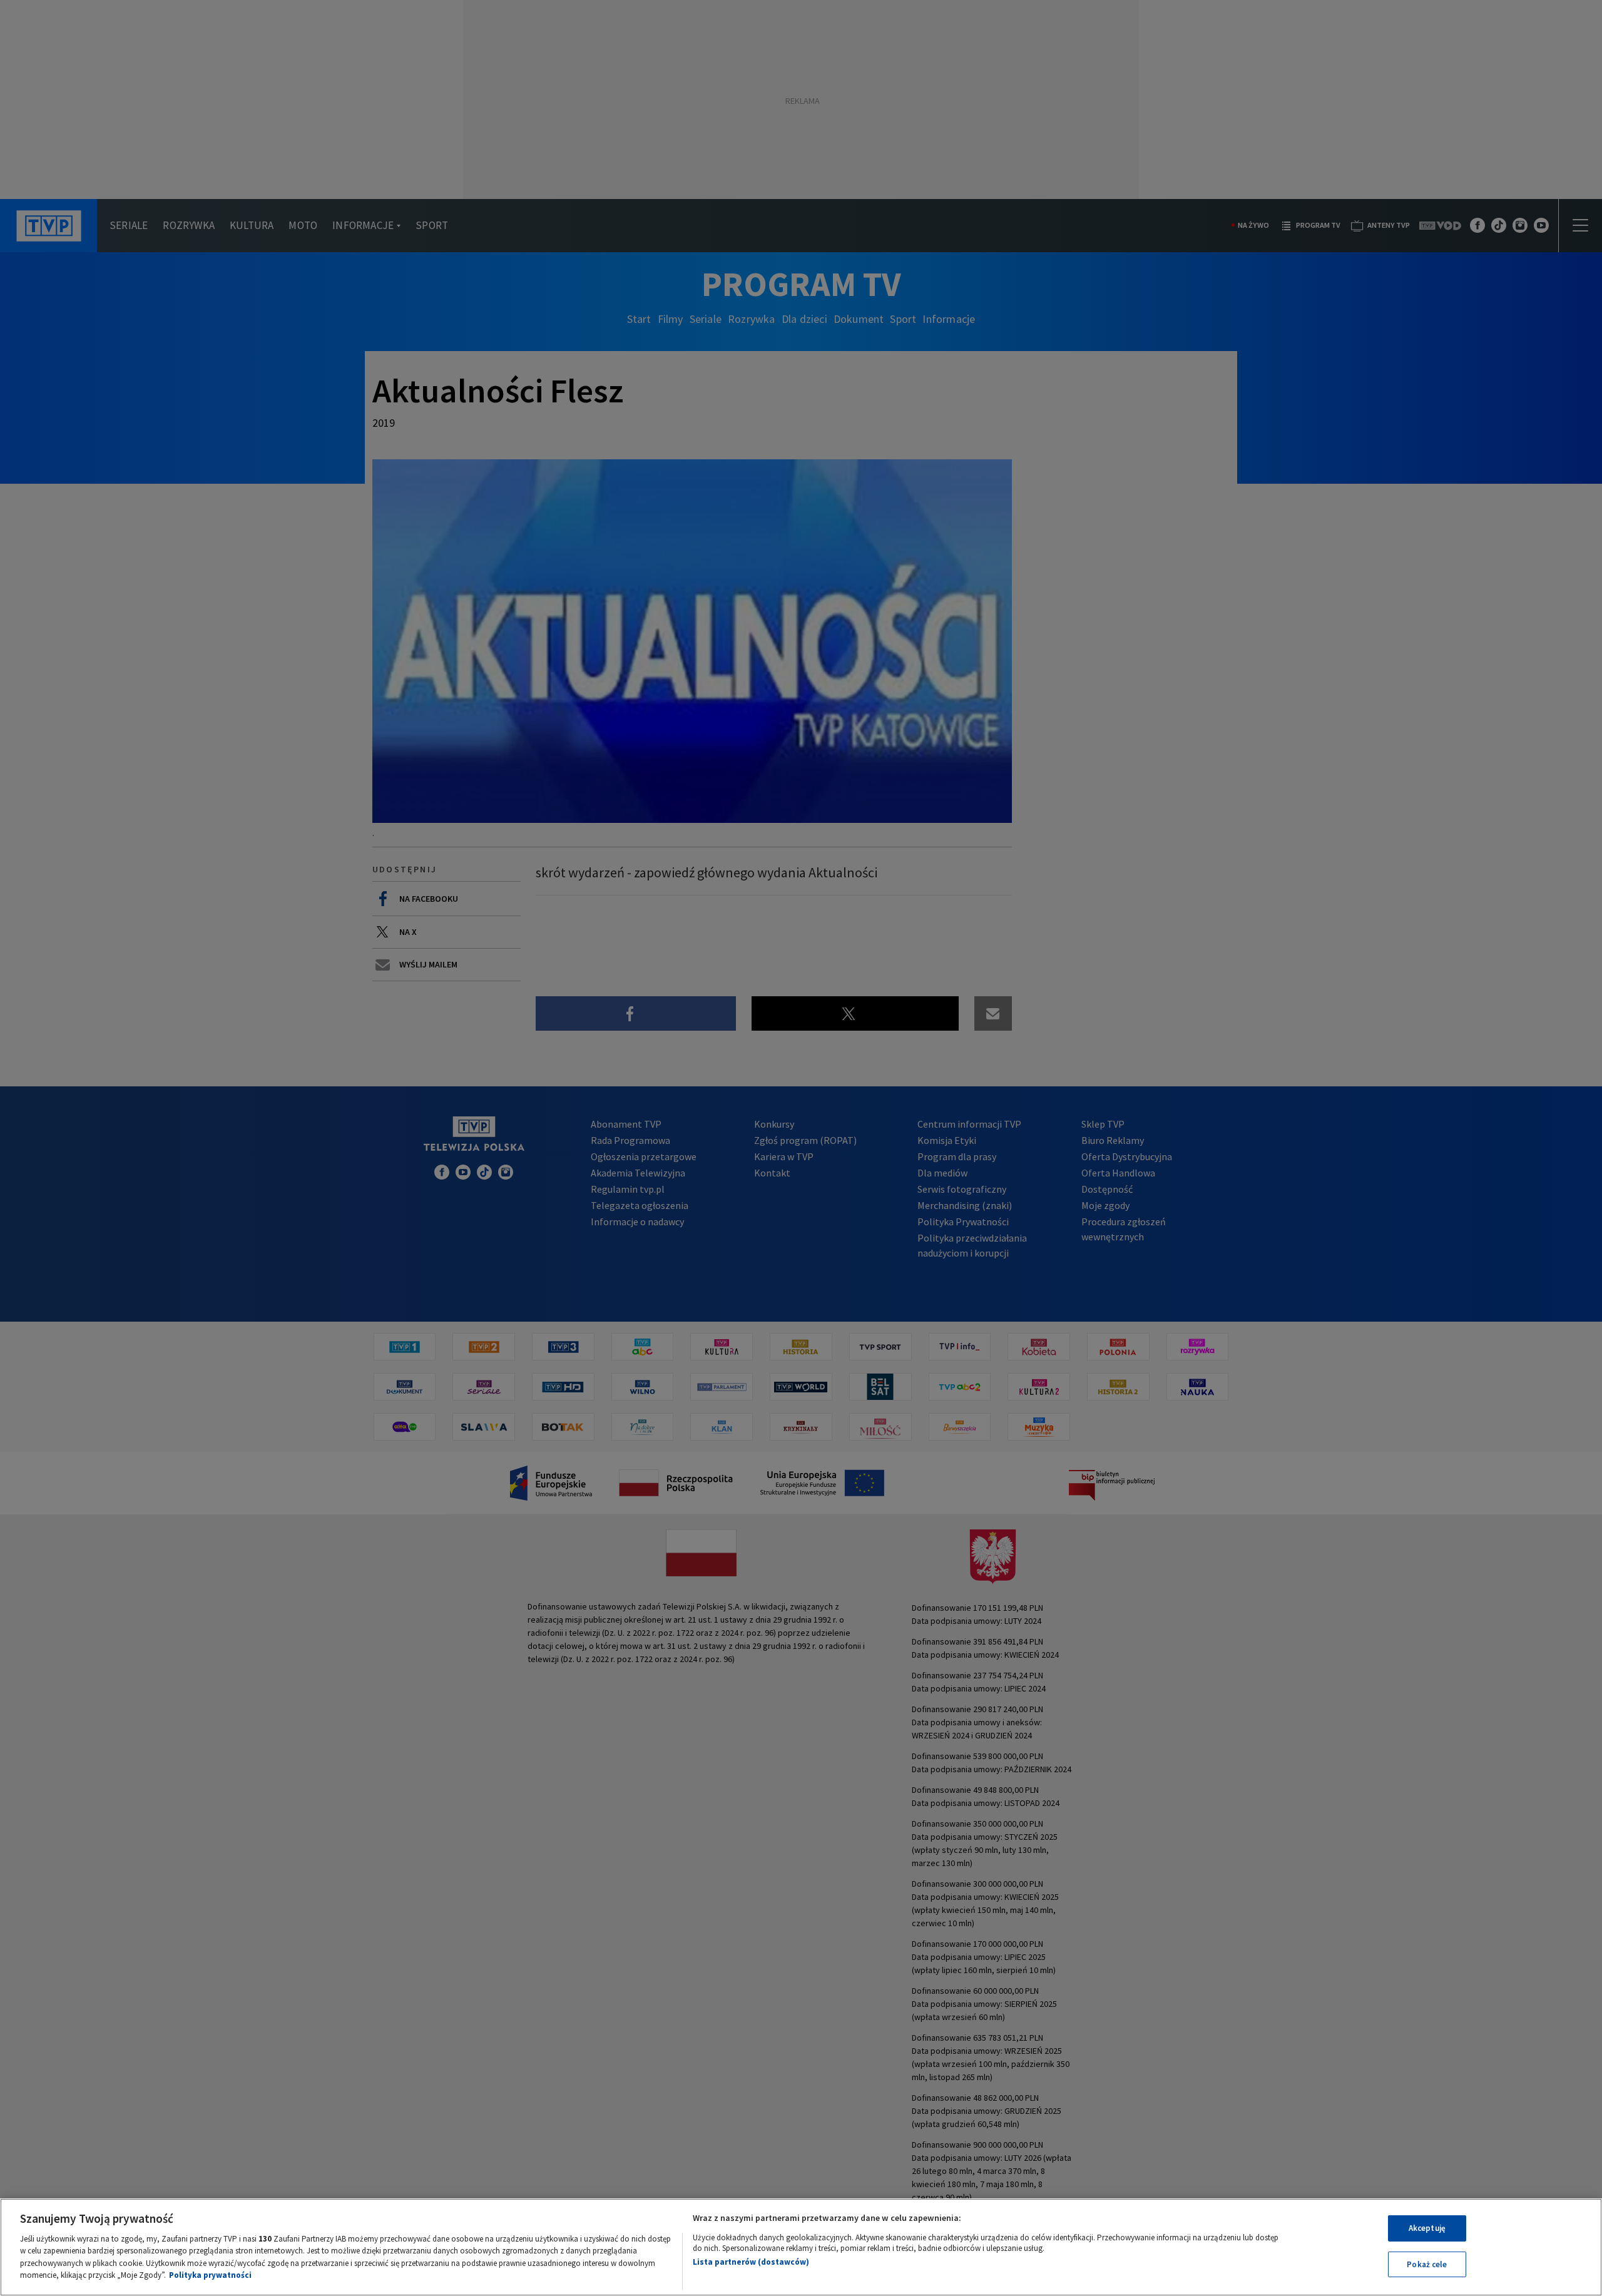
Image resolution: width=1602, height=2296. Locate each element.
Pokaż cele (1427, 2264)
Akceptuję (1427, 2228)
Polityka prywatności (210, 2275)
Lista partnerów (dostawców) (751, 2262)
